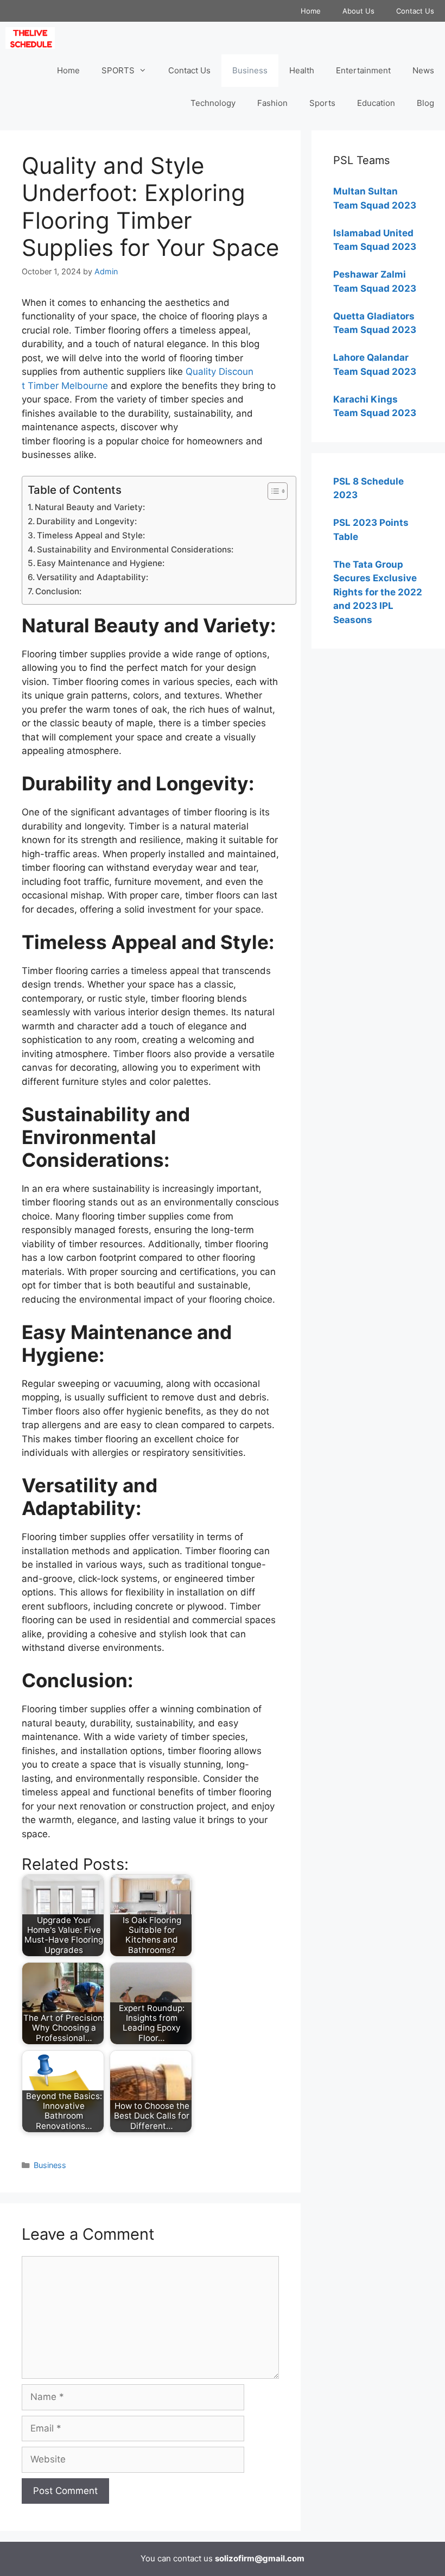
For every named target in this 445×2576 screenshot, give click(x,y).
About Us (358, 11)
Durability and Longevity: (87, 521)
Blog (425, 103)
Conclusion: (58, 591)
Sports (322, 103)
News (423, 70)
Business (250, 70)
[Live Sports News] (33, 38)
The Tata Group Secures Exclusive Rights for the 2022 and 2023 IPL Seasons (378, 592)
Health (302, 70)
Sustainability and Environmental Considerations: (135, 549)
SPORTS (118, 70)
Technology (213, 103)
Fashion (272, 103)
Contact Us (415, 11)
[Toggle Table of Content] (272, 491)
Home (311, 11)
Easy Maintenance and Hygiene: (101, 563)
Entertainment (363, 70)
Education (376, 103)
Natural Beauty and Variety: (90, 507)
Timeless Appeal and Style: (91, 535)
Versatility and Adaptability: (92, 577)
